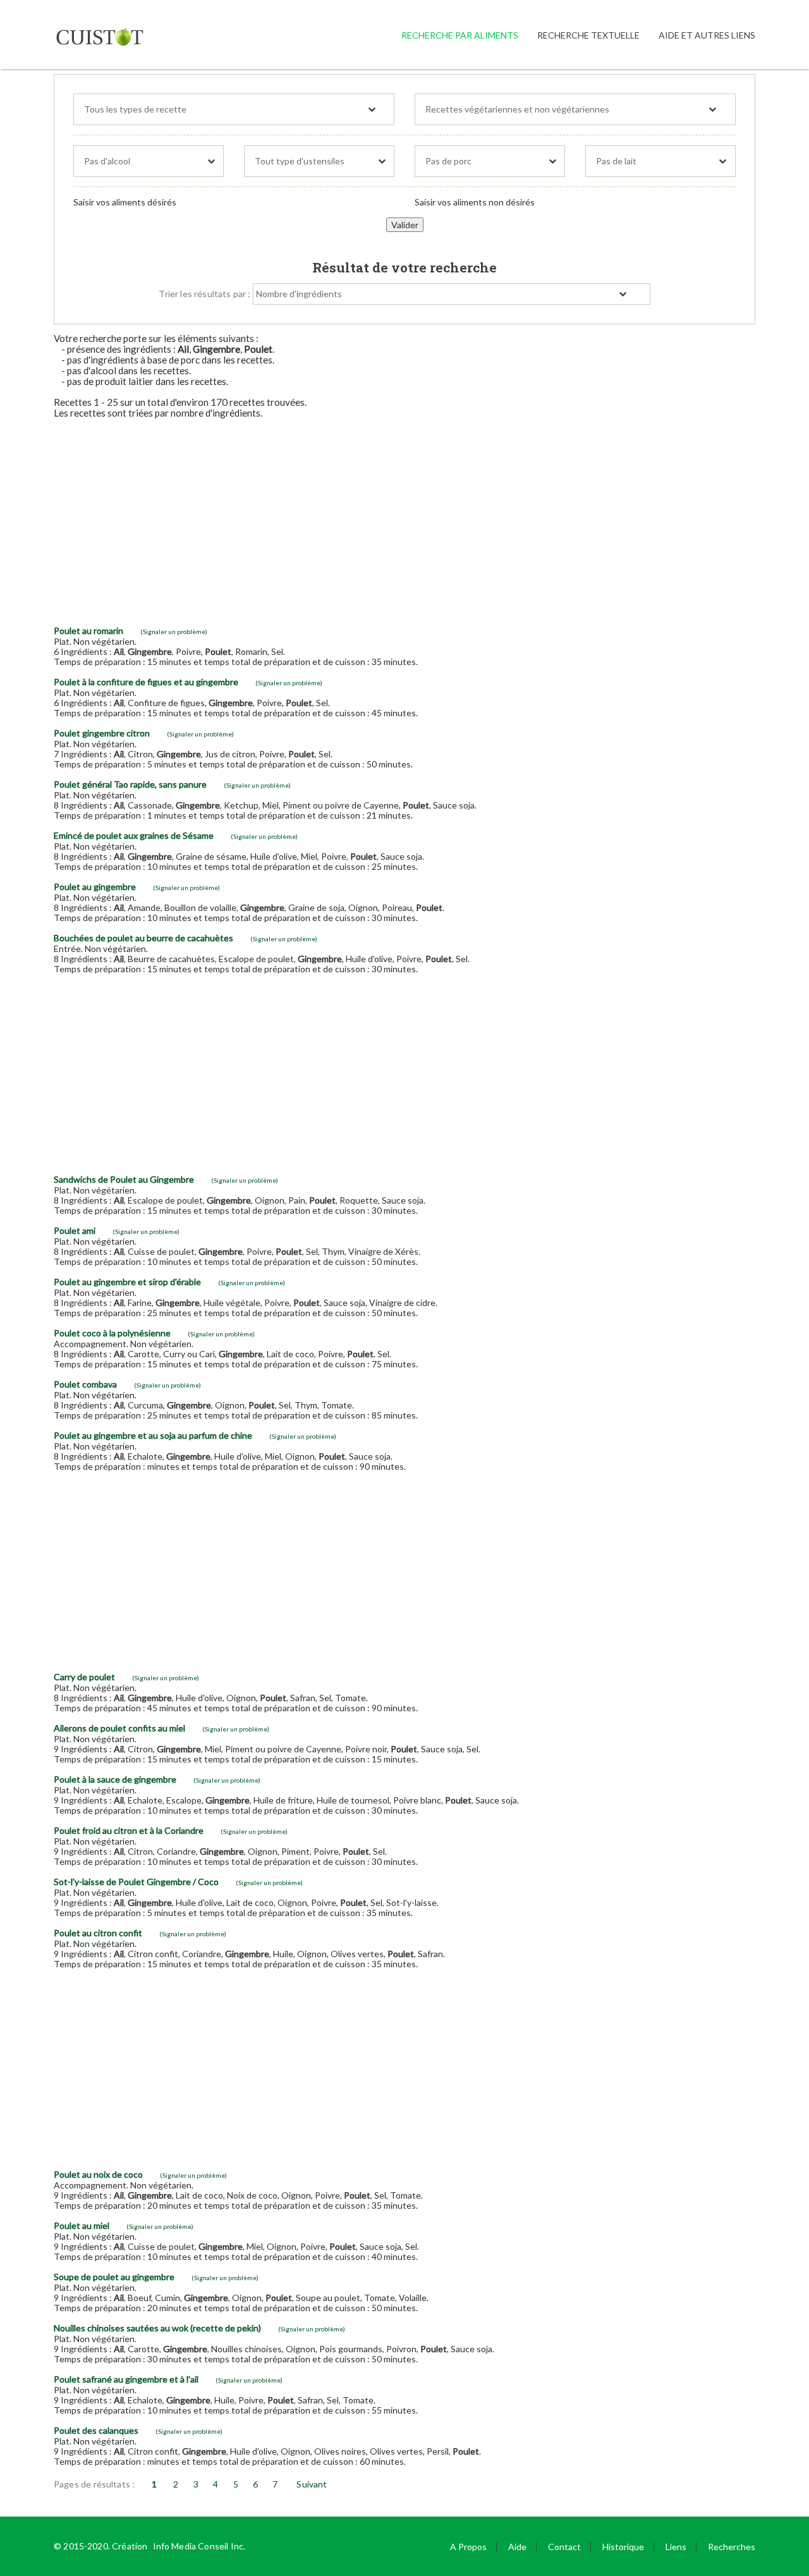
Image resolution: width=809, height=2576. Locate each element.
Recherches (732, 2547)
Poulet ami (75, 1230)
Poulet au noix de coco (98, 2174)
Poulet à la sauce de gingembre (115, 1779)
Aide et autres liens (707, 35)
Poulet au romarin (88, 631)
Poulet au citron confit (98, 1933)
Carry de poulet (84, 1677)
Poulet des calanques (96, 2430)
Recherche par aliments (460, 35)
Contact (564, 2547)
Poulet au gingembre (95, 887)
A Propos (468, 2547)
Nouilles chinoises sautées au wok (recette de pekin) (157, 2328)
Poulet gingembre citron (102, 733)
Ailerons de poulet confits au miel (119, 1728)
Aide (517, 2547)
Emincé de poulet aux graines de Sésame (134, 835)
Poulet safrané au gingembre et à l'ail (126, 2379)
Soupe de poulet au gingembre (114, 2277)
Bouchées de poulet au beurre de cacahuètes (143, 938)
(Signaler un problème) (174, 632)
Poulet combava (85, 1384)
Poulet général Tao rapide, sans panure (130, 784)
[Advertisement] (404, 517)
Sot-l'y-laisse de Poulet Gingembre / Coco (136, 1882)
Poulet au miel (82, 2225)
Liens (676, 2547)
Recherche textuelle (588, 35)
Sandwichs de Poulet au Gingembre (124, 1179)
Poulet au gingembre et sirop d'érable (127, 1282)
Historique (623, 2547)
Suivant (312, 2484)
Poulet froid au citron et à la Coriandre (129, 1830)
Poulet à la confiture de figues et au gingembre (146, 682)
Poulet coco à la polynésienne (112, 1333)
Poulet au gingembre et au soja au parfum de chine (153, 1435)
